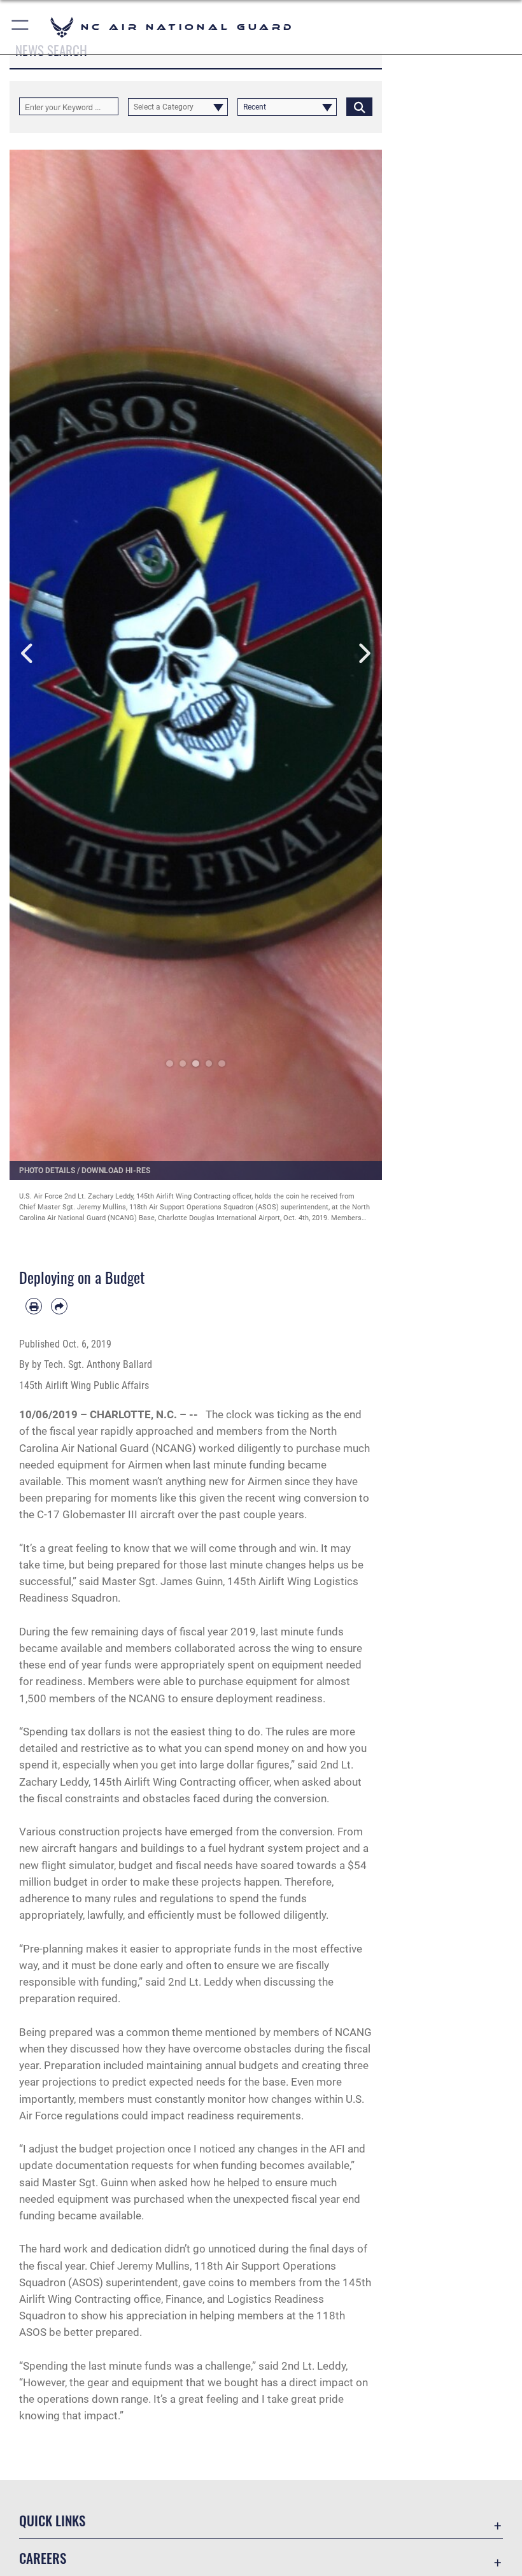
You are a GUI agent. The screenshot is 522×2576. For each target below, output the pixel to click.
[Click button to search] (359, 106)
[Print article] (34, 1306)
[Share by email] (59, 1306)
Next (364, 654)
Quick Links (52, 2520)
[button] (21, 27)
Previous (28, 654)
